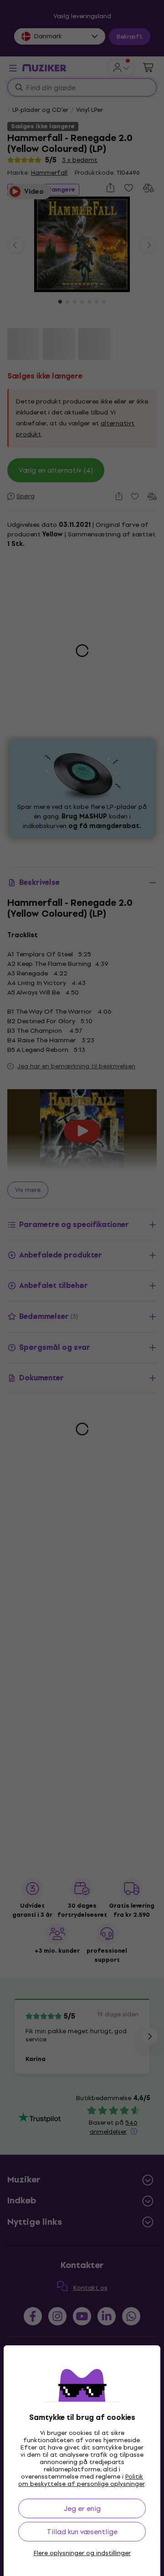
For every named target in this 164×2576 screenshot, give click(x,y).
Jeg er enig (82, 2508)
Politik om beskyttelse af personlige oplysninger (81, 2480)
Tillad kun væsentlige (82, 2532)
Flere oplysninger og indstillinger (82, 2553)
